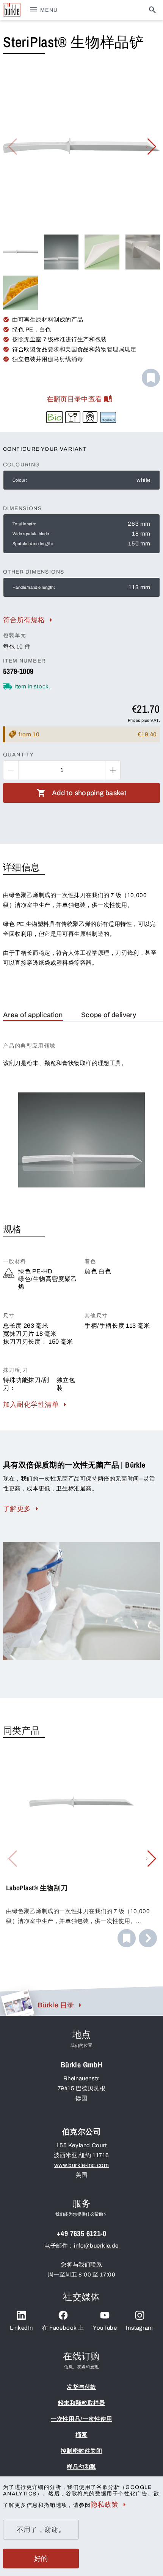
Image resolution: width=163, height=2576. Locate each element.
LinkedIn (21, 2328)
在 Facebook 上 (63, 2328)
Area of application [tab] (33, 1015)
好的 (41, 2559)
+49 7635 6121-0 (81, 2233)
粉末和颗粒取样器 (82, 2403)
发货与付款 (81, 2387)
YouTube (105, 2328)
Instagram (139, 2328)
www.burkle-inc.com (82, 2165)
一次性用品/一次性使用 (81, 2419)
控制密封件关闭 (81, 2451)
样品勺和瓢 (81, 2467)
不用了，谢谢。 (41, 2530)
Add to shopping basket (89, 793)
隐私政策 (104, 2505)
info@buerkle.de (96, 2246)
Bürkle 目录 (56, 2005)
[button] (151, 147)
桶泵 (81, 2435)
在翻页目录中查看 (74, 399)
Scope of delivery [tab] (109, 1015)
